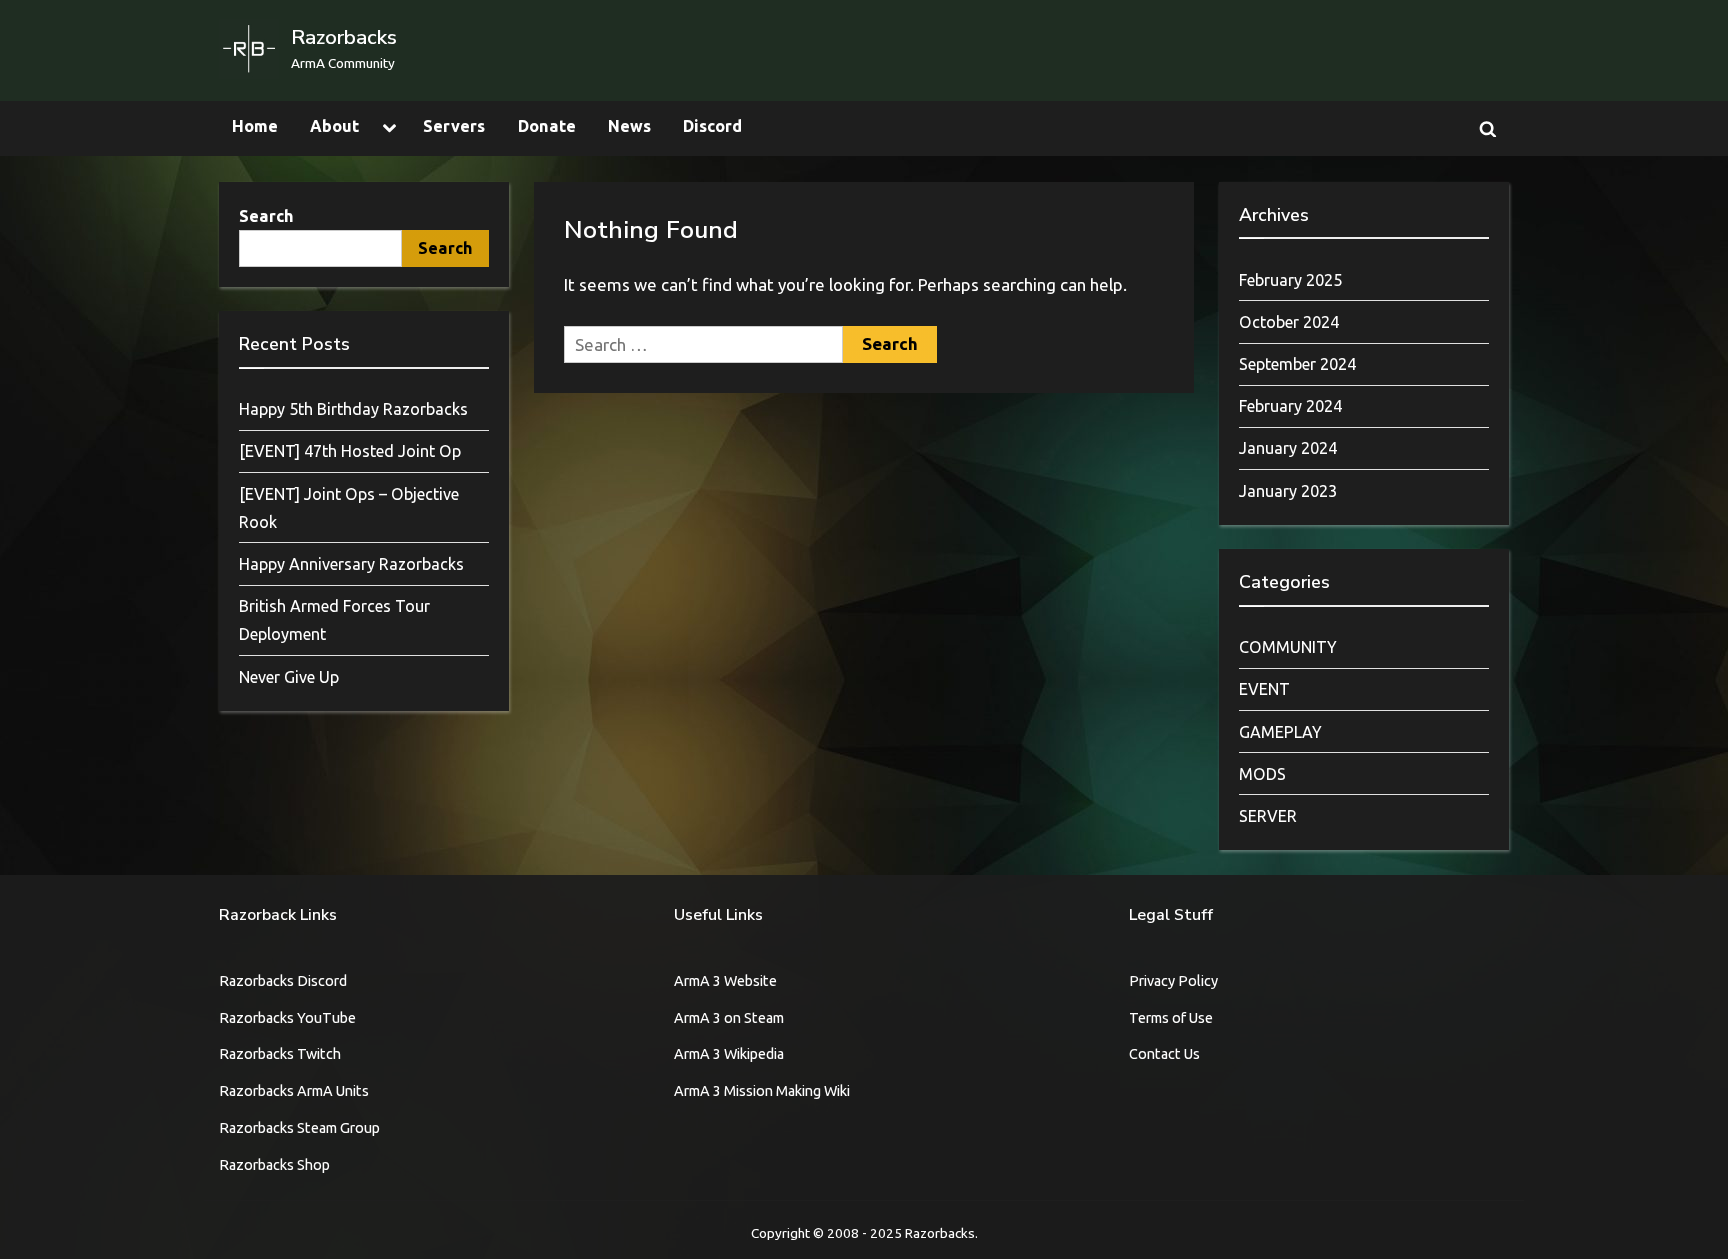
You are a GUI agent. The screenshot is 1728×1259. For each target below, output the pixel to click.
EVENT (1264, 689)
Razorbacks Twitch (280, 1054)
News (629, 126)
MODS (1262, 774)
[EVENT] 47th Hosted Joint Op (350, 451)
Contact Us (1164, 1054)
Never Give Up (289, 677)
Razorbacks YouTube (287, 1018)
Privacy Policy (1173, 981)
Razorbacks (344, 37)
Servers (454, 126)
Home (255, 126)
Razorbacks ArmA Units (294, 1091)
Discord (712, 126)
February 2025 (1290, 280)
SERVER (1268, 816)
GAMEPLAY (1280, 732)
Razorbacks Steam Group (299, 1128)
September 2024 (1297, 364)
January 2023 (1288, 491)
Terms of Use (1171, 1018)
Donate (547, 126)
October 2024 (1289, 322)
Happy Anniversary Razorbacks (351, 564)
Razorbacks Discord (283, 981)
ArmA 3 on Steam (729, 1018)
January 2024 (1288, 448)
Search (266, 216)
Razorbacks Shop (274, 1165)
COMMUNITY (1288, 647)
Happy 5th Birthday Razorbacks (353, 409)
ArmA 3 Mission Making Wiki (762, 1091)
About (334, 126)
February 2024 (1290, 406)
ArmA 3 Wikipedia (729, 1054)
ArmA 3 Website (725, 981)
